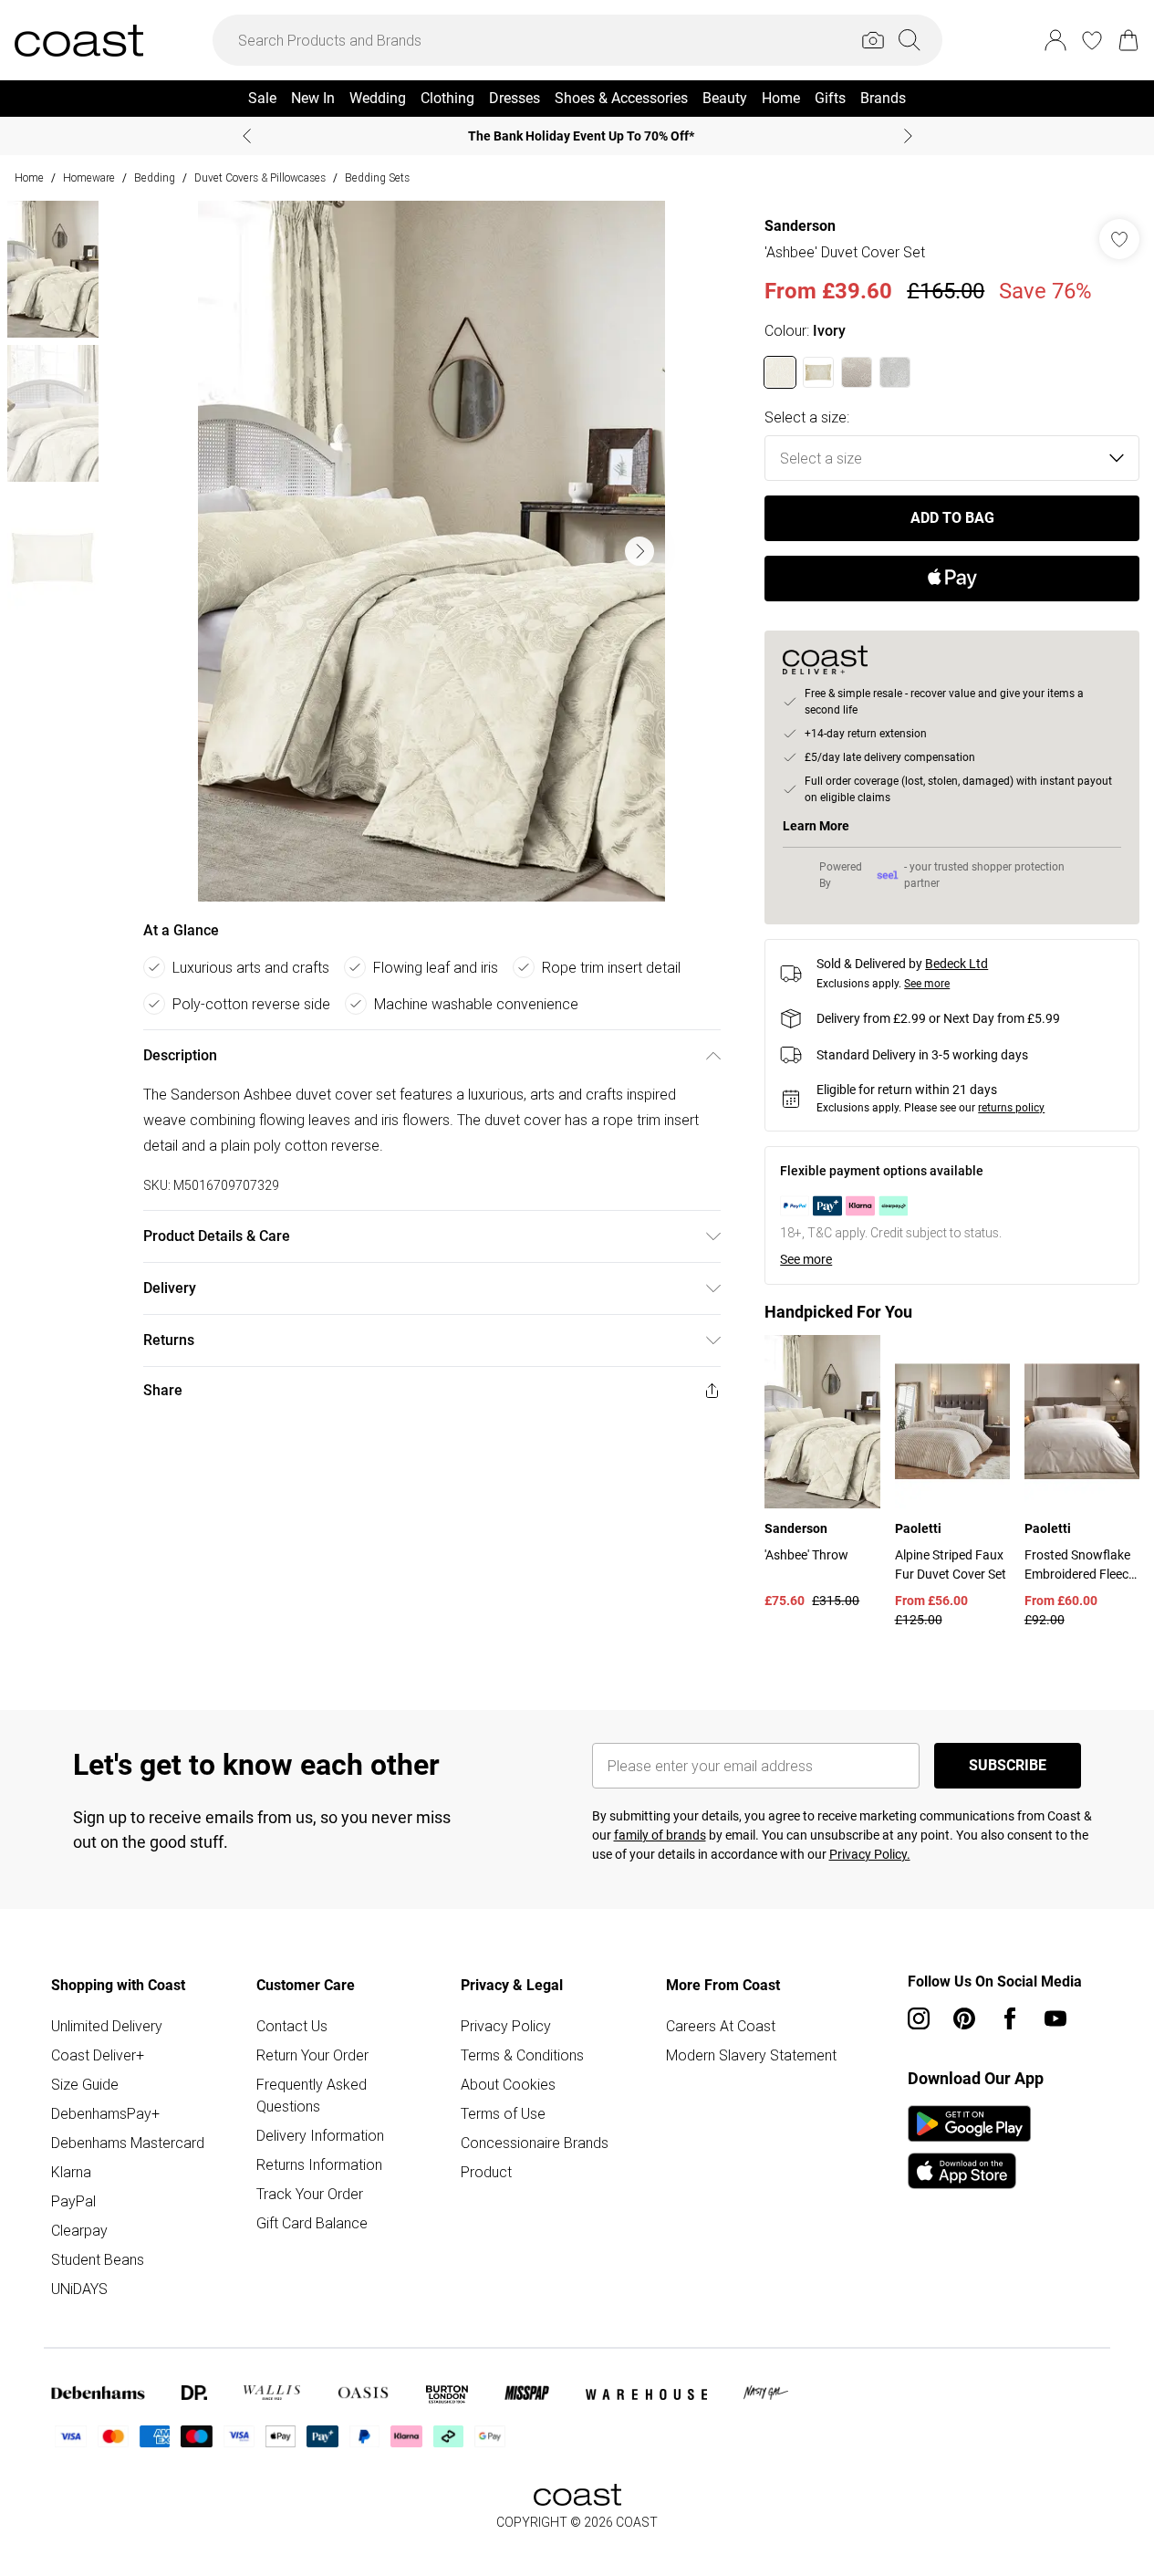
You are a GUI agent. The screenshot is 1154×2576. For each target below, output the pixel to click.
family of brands (660, 1835)
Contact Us (292, 2026)
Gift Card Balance (312, 2223)
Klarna (71, 2172)
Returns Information (319, 2164)
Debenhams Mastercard (128, 2143)
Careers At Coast (721, 2026)
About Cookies (508, 2084)
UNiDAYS (79, 2289)
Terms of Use (503, 2113)
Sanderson (800, 226)
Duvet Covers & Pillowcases (260, 177)
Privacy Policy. (870, 1854)
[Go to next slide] (639, 551)
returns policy (1011, 1108)
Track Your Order (310, 2194)
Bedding (155, 177)
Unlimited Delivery (107, 2026)
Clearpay (79, 2230)
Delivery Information (320, 2135)
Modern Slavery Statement (751, 2055)
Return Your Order (312, 2055)
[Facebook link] (1010, 2018)
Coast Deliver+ (98, 2055)
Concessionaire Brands (535, 2143)
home (29, 177)
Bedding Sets (377, 177)
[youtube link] (1055, 2018)
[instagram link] (919, 2018)
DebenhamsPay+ (105, 2113)
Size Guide (85, 2084)
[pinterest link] (964, 2018)
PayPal (73, 2201)
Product (486, 2172)
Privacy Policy (506, 2026)
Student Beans (98, 2259)
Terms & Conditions (522, 2055)
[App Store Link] (969, 2147)
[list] (431, 551)
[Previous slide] (247, 136)
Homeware (89, 177)
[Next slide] (908, 136)
